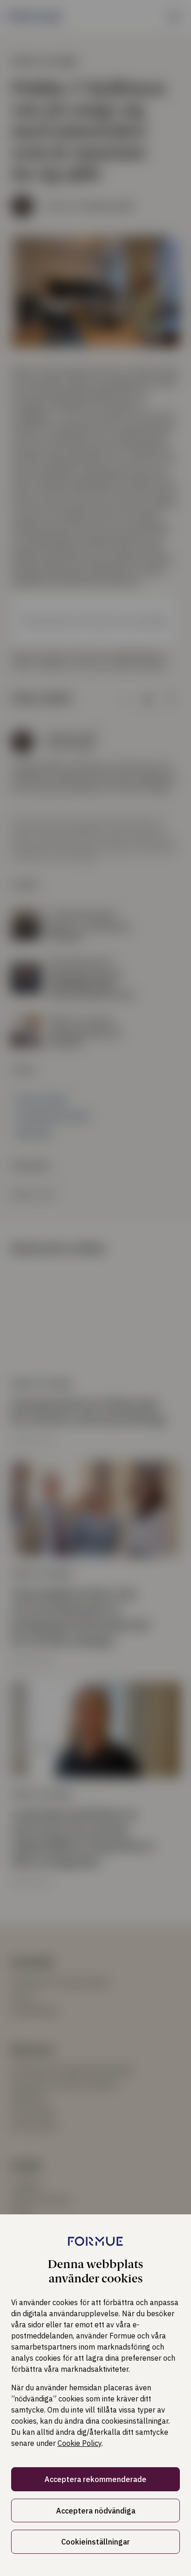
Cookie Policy (80, 2443)
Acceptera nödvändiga (96, 2511)
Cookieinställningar (95, 2542)
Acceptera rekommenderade (95, 2479)
